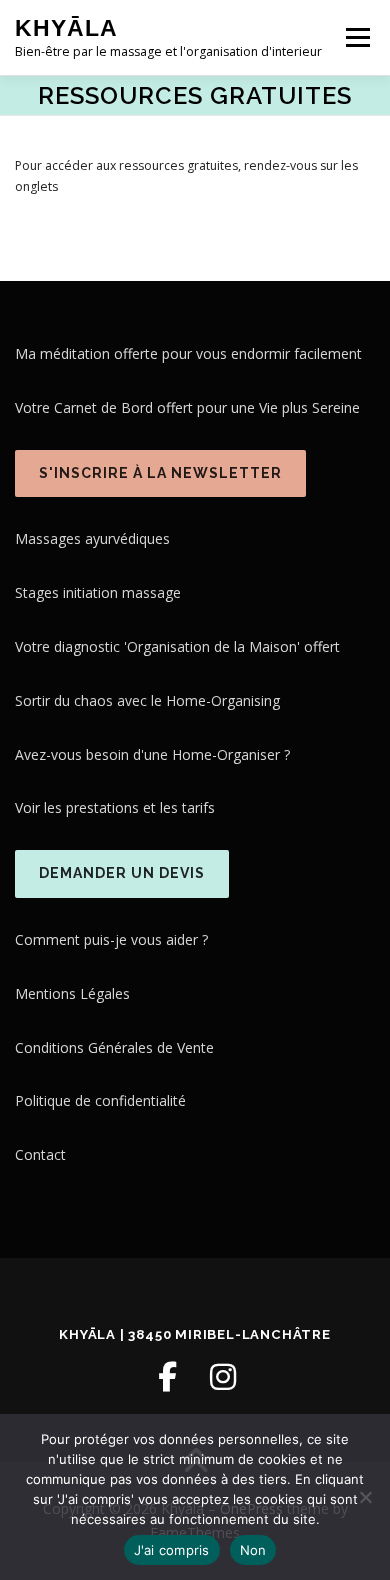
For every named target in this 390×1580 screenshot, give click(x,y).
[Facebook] (167, 1377)
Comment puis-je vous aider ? (111, 939)
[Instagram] (223, 1377)
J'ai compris (172, 1550)
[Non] (365, 1497)
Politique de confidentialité (100, 1100)
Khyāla (66, 28)
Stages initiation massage (98, 592)
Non (253, 1550)
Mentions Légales (72, 993)
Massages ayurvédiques (92, 538)
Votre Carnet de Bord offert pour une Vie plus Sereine (187, 407)
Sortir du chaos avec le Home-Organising (147, 700)
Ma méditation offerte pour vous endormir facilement (188, 353)
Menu (356, 37)
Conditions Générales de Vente (114, 1047)
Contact (40, 1154)
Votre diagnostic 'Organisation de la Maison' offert (177, 646)
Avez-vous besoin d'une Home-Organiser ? (152, 754)
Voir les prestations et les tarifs (115, 807)
